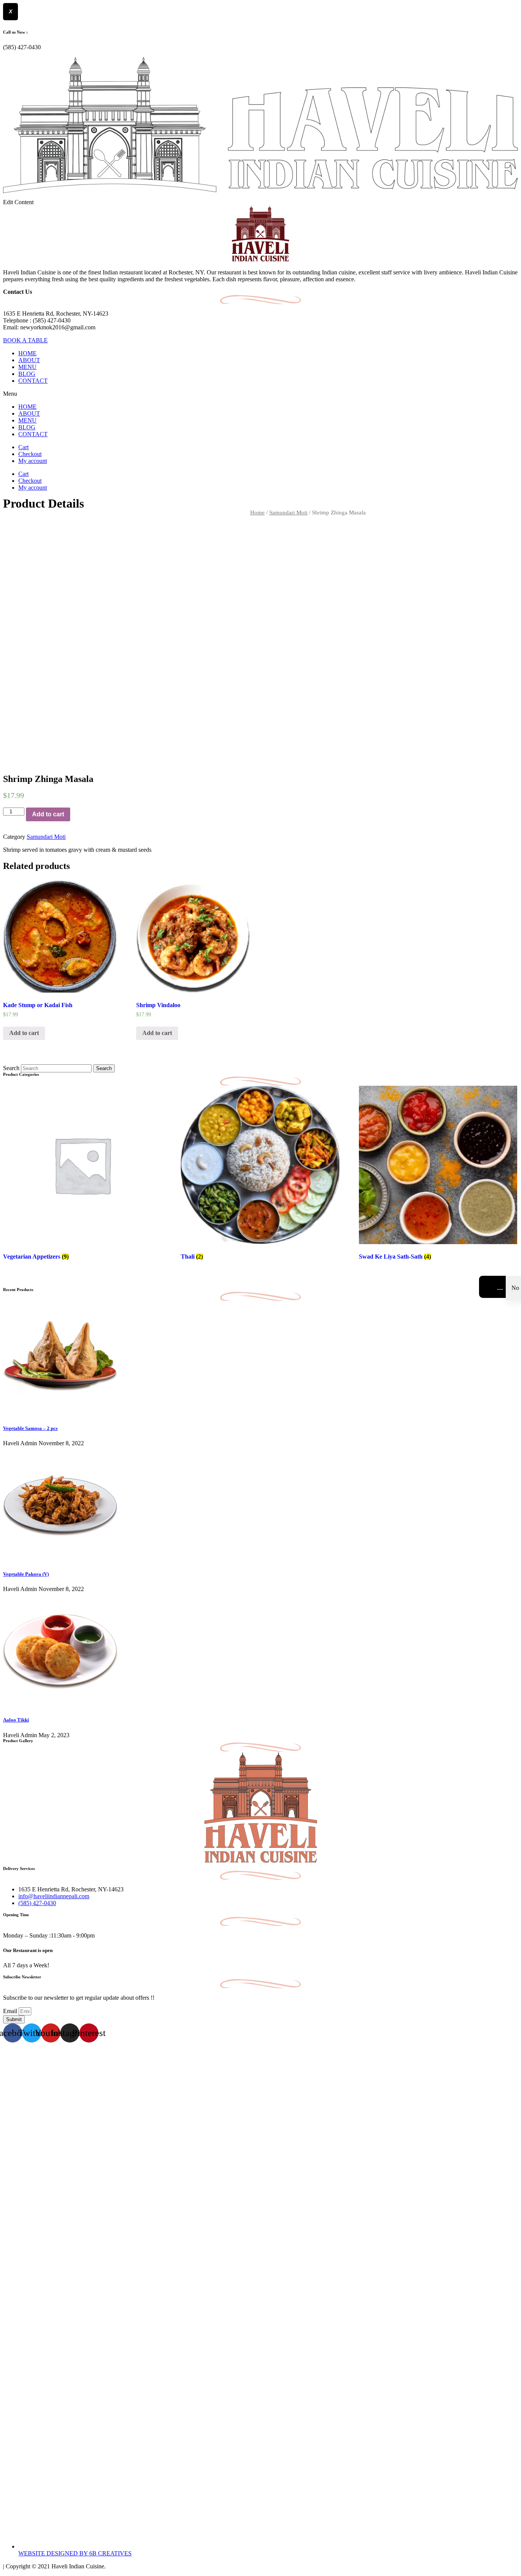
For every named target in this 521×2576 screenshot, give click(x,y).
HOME (27, 353)
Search (11, 1068)
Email (11, 2011)
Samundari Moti (288, 513)
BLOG (27, 374)
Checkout (30, 454)
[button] (260, 394)
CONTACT (33, 381)
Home (257, 513)
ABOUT (29, 360)
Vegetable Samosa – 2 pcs (30, 1428)
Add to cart (48, 814)
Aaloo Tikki (16, 1720)
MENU (27, 367)
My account (33, 461)
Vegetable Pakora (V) (26, 1574)
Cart (23, 447)
